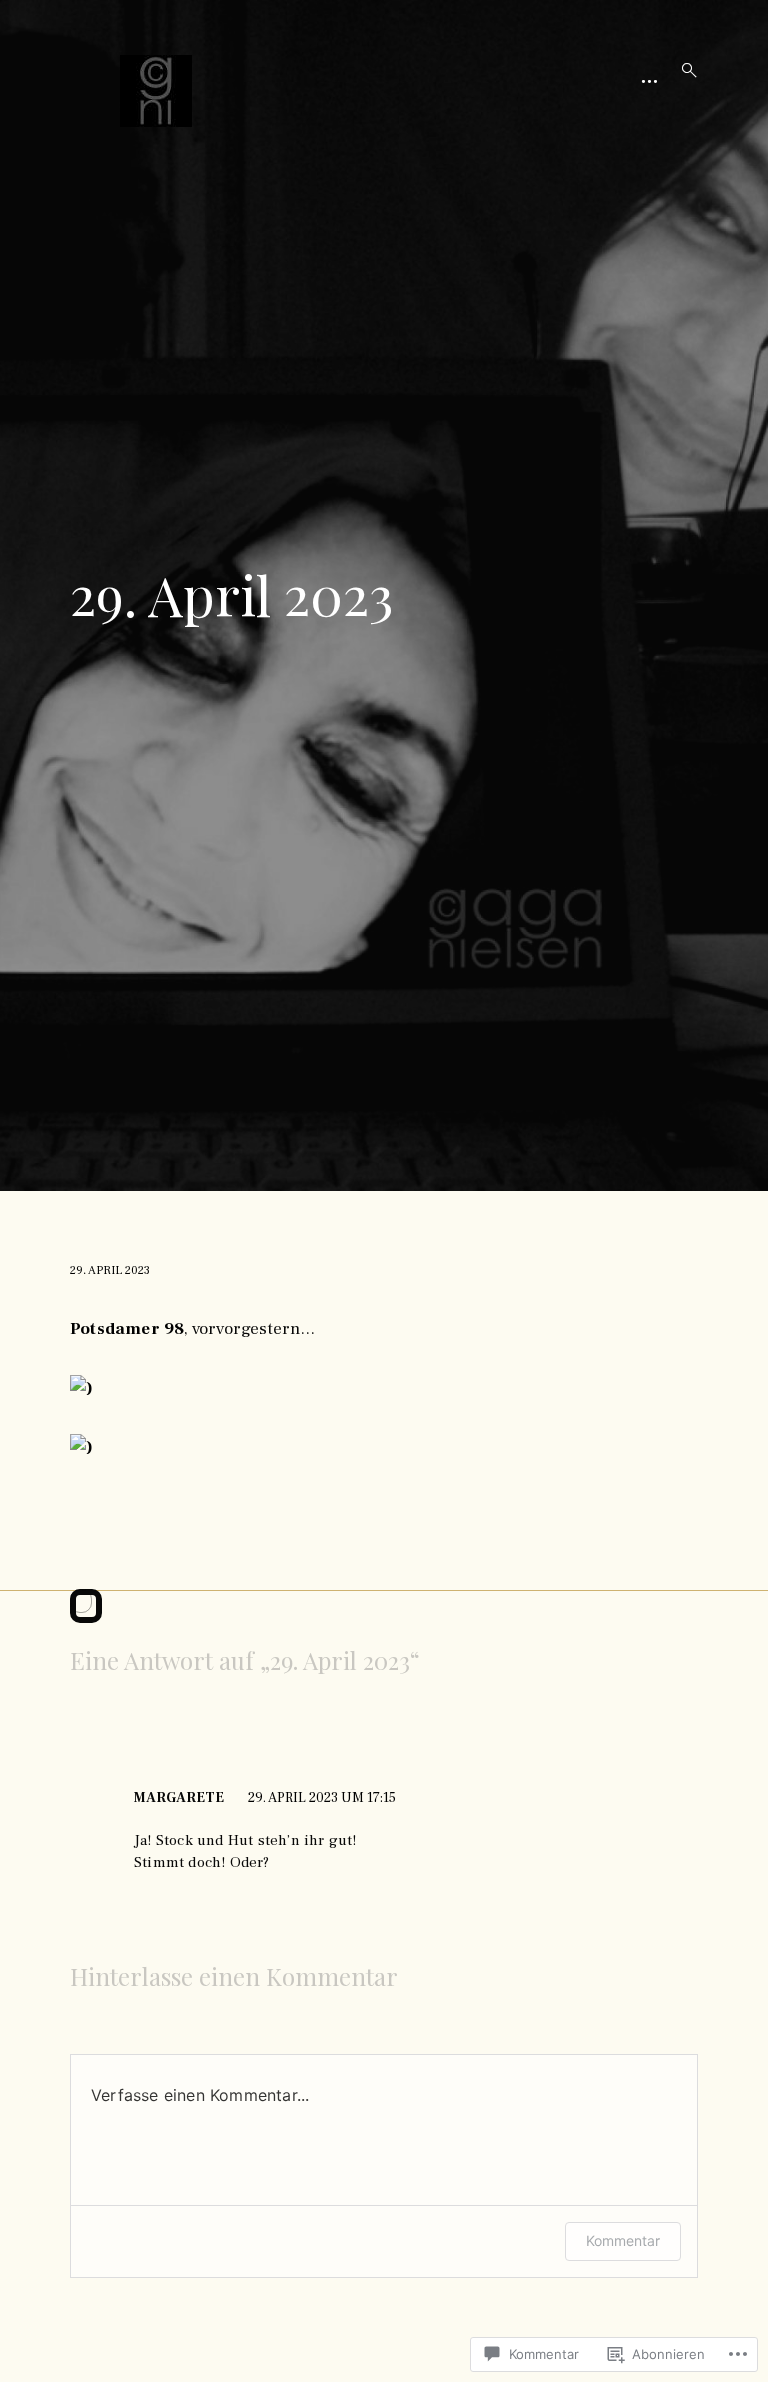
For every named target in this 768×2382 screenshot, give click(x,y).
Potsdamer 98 (127, 1329)
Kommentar (623, 2240)
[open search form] (683, 70)
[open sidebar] (649, 80)
